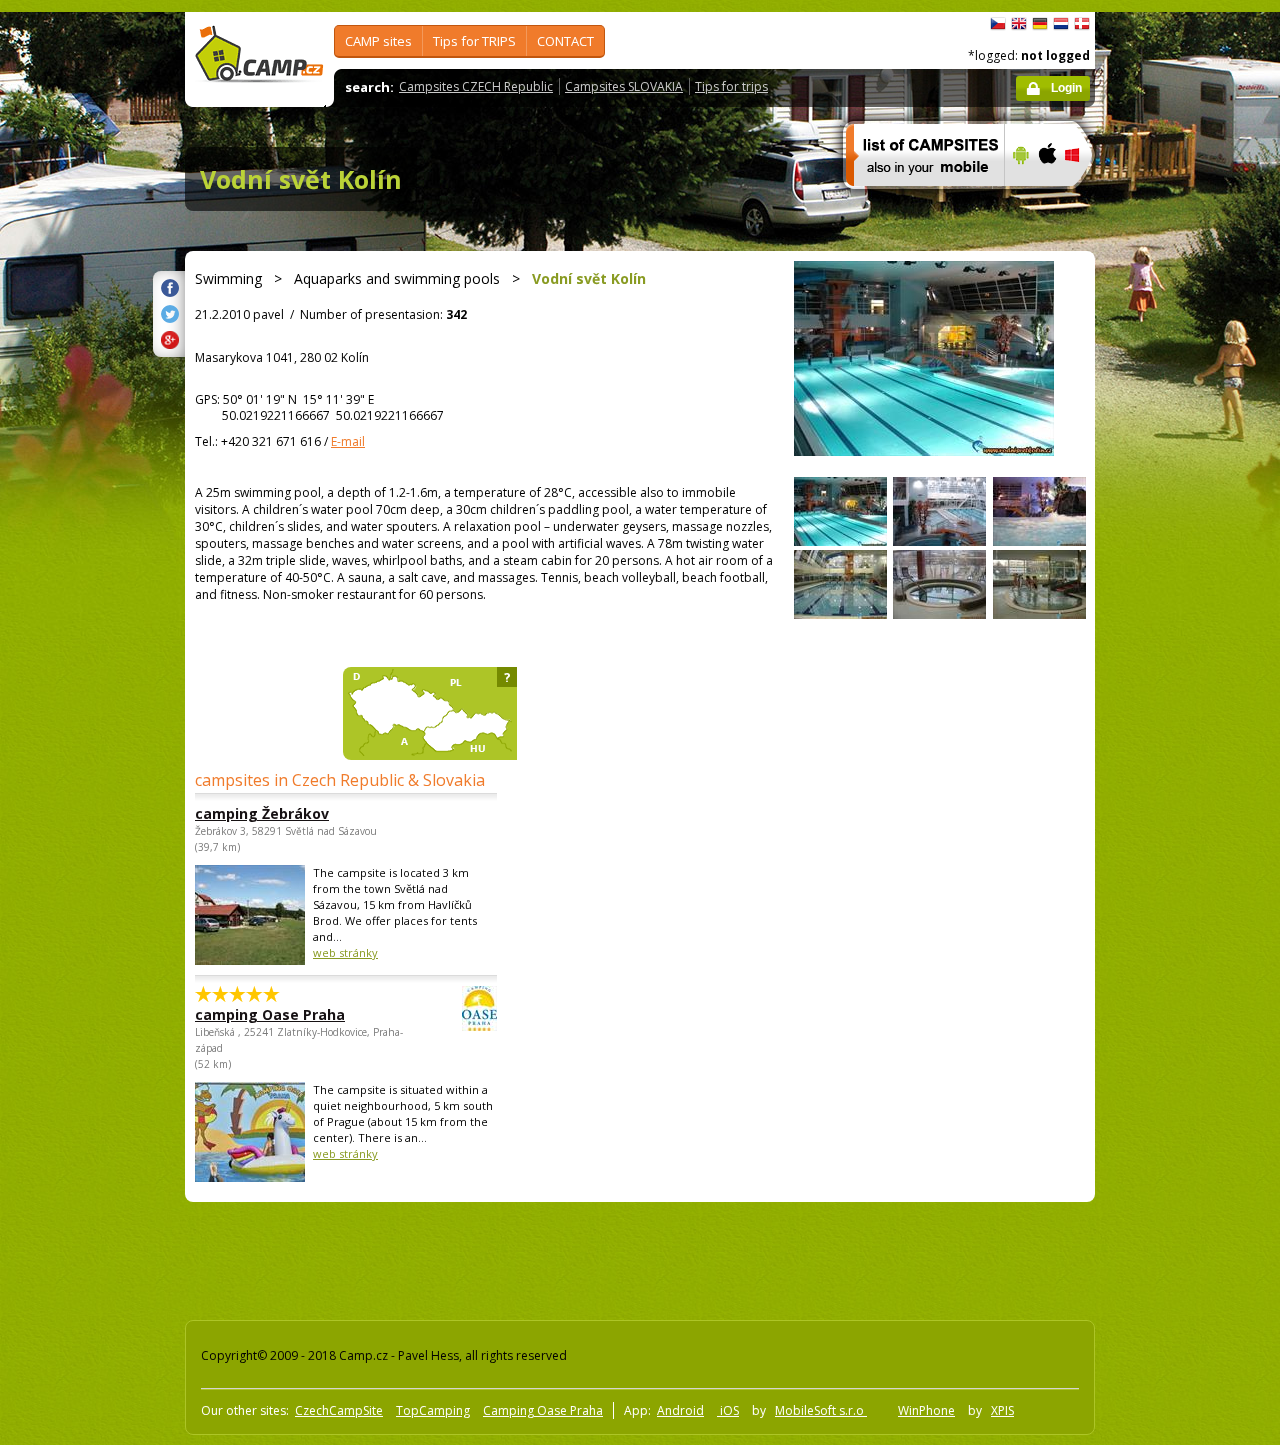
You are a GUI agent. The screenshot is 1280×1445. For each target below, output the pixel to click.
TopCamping (433, 1410)
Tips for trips (731, 86)
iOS (728, 1410)
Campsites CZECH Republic (476, 86)
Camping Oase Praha (543, 1410)
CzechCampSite (339, 1410)
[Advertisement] (1179, 613)
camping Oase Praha (270, 1014)
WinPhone (926, 1410)
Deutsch (1040, 24)
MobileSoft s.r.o (821, 1410)
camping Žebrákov (262, 813)
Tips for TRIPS (474, 41)
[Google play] (1018, 199)
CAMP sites (378, 41)
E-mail (348, 441)
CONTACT (565, 41)
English (1019, 24)
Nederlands (1061, 24)
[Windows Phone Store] (1084, 199)
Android (680, 1410)
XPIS (1002, 1410)
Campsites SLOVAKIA (624, 86)
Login (1066, 88)
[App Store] (1046, 199)
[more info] (916, 199)
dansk (1082, 24)
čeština (998, 24)
